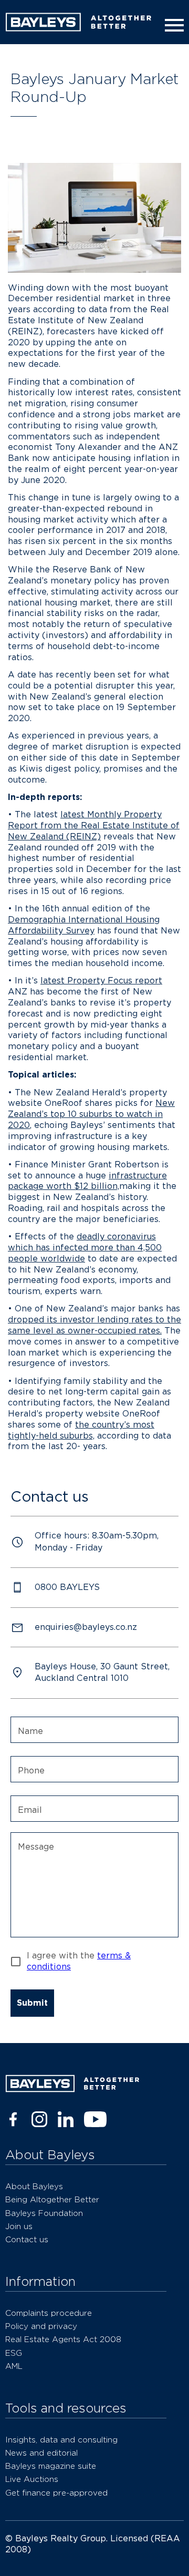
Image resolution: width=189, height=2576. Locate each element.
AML (14, 2366)
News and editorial (41, 2453)
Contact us (27, 2239)
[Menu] (172, 25)
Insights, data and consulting (61, 2440)
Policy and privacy (41, 2326)
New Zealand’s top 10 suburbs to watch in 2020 (91, 1114)
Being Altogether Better (52, 2199)
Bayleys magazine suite (51, 2466)
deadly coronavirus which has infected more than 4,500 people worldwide (85, 1248)
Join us (19, 2226)
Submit (32, 2003)
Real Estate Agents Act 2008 (63, 2339)
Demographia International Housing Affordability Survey (84, 925)
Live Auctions (32, 2479)
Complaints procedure (49, 2313)
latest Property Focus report (101, 981)
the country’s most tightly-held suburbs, (81, 1430)
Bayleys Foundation (44, 2213)
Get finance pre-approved (56, 2493)
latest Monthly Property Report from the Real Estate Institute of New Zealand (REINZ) (94, 825)
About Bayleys (34, 2186)
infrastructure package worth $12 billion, (87, 1181)
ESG (14, 2353)
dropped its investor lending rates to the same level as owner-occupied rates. (94, 1325)
